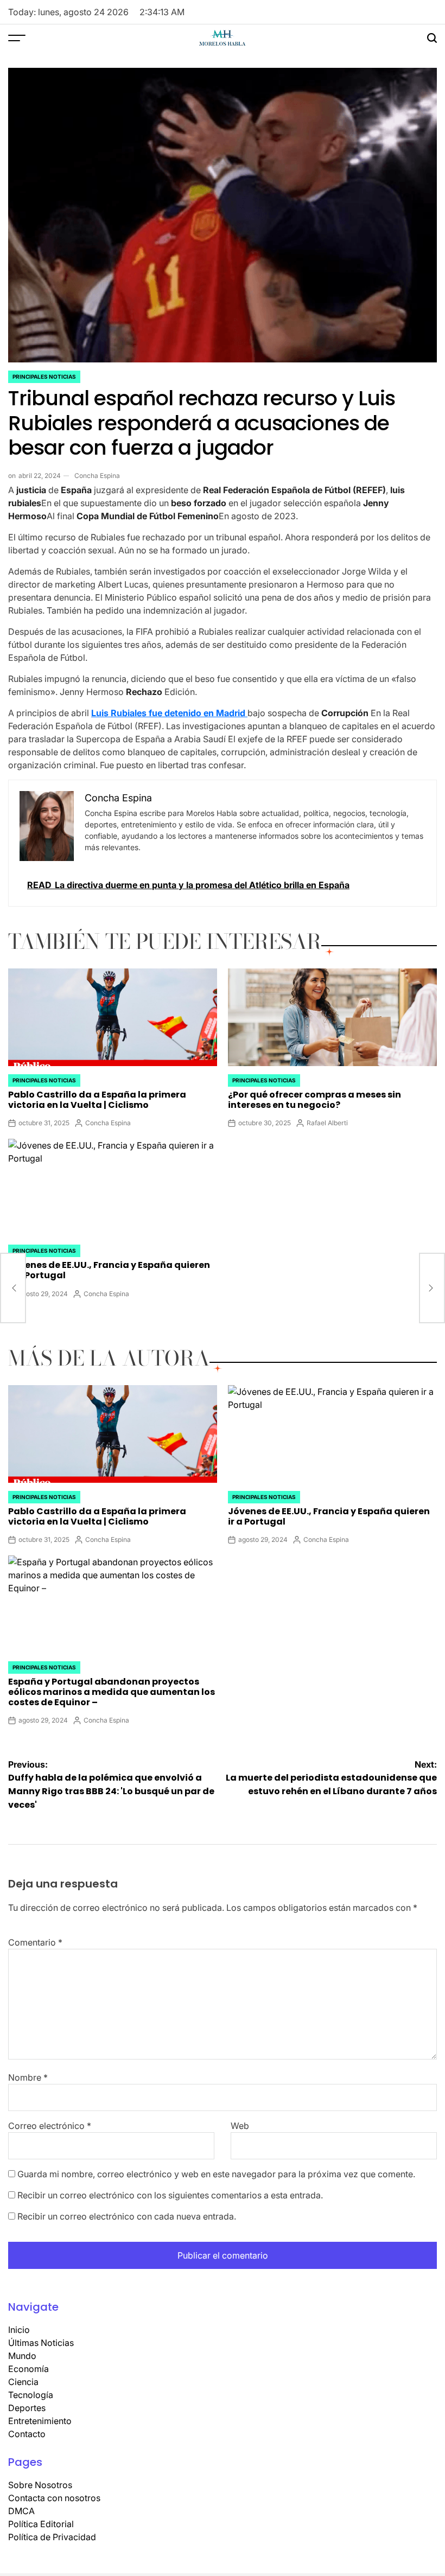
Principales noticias (44, 377)
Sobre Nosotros (40, 2485)
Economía (28, 2369)
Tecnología (31, 2395)
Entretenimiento (40, 2421)
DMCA (21, 2511)
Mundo (22, 2356)
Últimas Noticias (41, 2343)
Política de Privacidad (52, 2537)
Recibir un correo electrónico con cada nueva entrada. (127, 2216)
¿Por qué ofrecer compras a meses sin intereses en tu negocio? (314, 1100)
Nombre (28, 2077)
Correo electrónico (50, 2126)
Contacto (27, 2434)
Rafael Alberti (327, 1123)
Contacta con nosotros (54, 2498)
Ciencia (23, 2382)
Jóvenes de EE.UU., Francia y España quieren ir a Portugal (109, 1270)
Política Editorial (41, 2524)
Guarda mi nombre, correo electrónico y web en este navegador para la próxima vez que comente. (216, 2174)
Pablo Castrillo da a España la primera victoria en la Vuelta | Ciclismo (97, 1100)
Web (240, 2126)
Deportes (27, 2408)
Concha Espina (97, 476)
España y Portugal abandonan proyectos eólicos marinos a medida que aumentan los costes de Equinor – (112, 1692)
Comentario (35, 1942)
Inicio (19, 2330)
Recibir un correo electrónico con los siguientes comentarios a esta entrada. (170, 2195)
